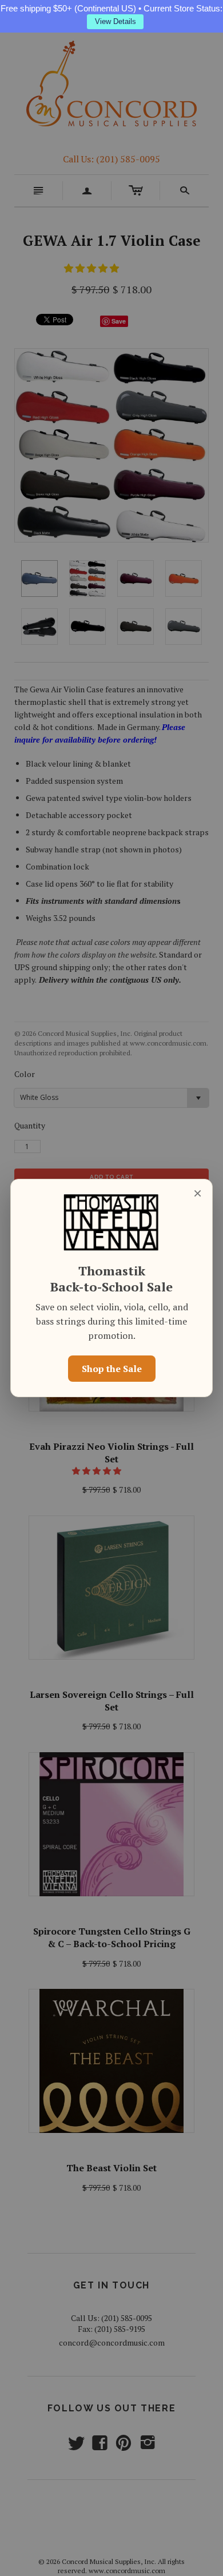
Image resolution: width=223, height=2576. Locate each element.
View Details (116, 21)
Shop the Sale (112, 1369)
